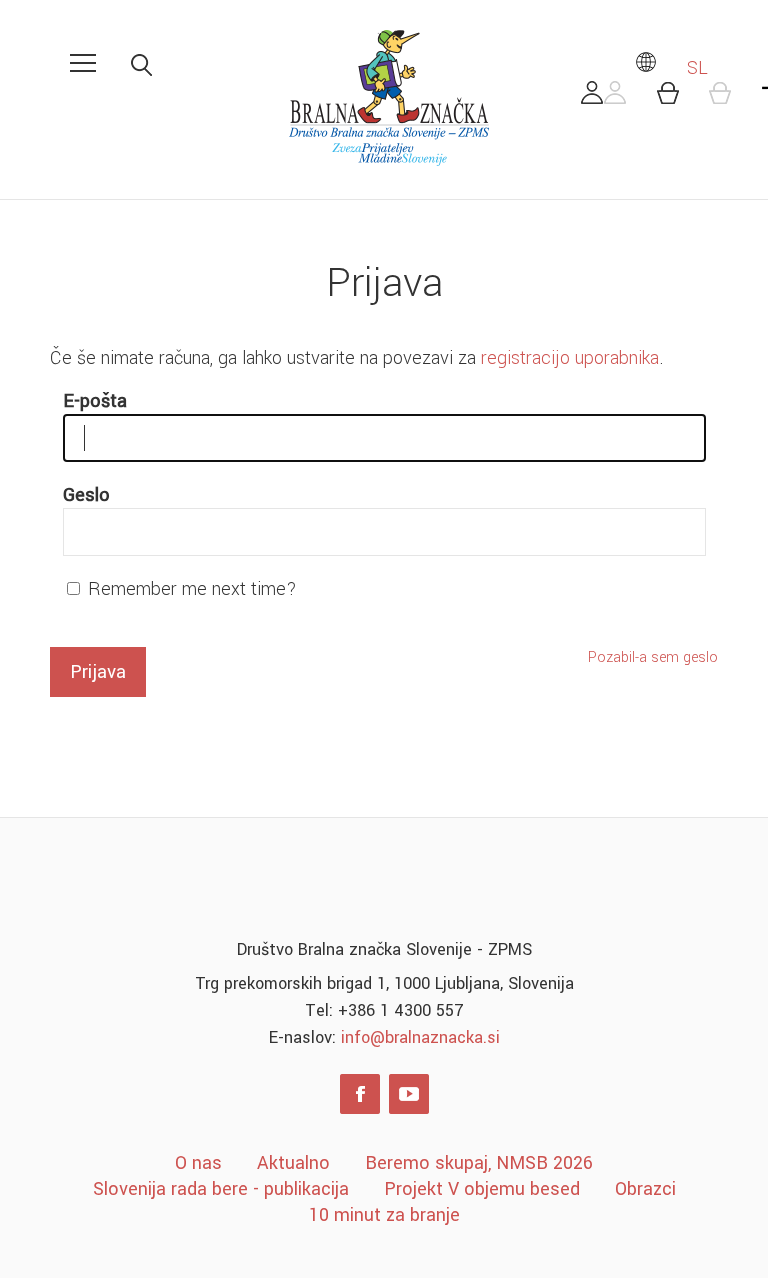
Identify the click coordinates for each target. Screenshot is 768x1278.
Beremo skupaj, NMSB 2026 (479, 1163)
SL (695, 68)
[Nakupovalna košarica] (679, 98)
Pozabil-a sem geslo (653, 657)
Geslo (86, 495)
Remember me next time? (192, 589)
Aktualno (293, 1163)
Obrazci (645, 1189)
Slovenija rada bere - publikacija (221, 1189)
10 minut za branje (384, 1215)
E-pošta (95, 401)
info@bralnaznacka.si (420, 1037)
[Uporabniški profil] (604, 98)
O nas (198, 1163)
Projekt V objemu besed (482, 1189)
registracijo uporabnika (570, 358)
